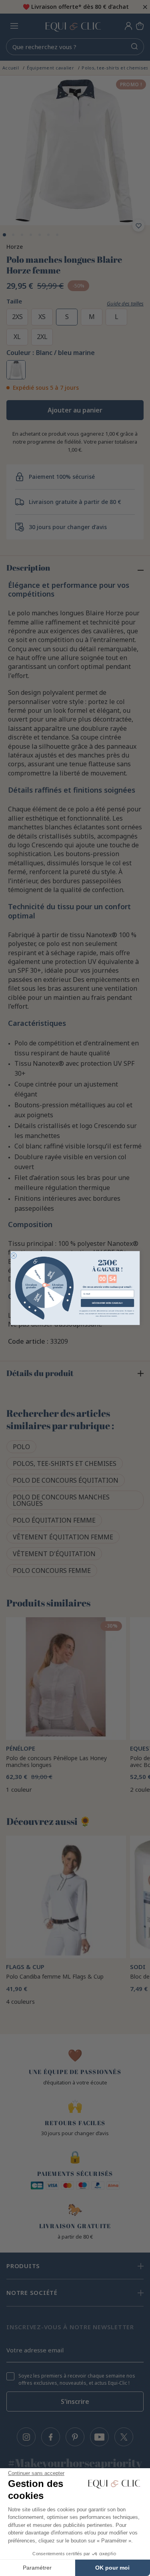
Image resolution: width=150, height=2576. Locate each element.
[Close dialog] (13, 1256)
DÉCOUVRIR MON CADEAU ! (107, 1303)
